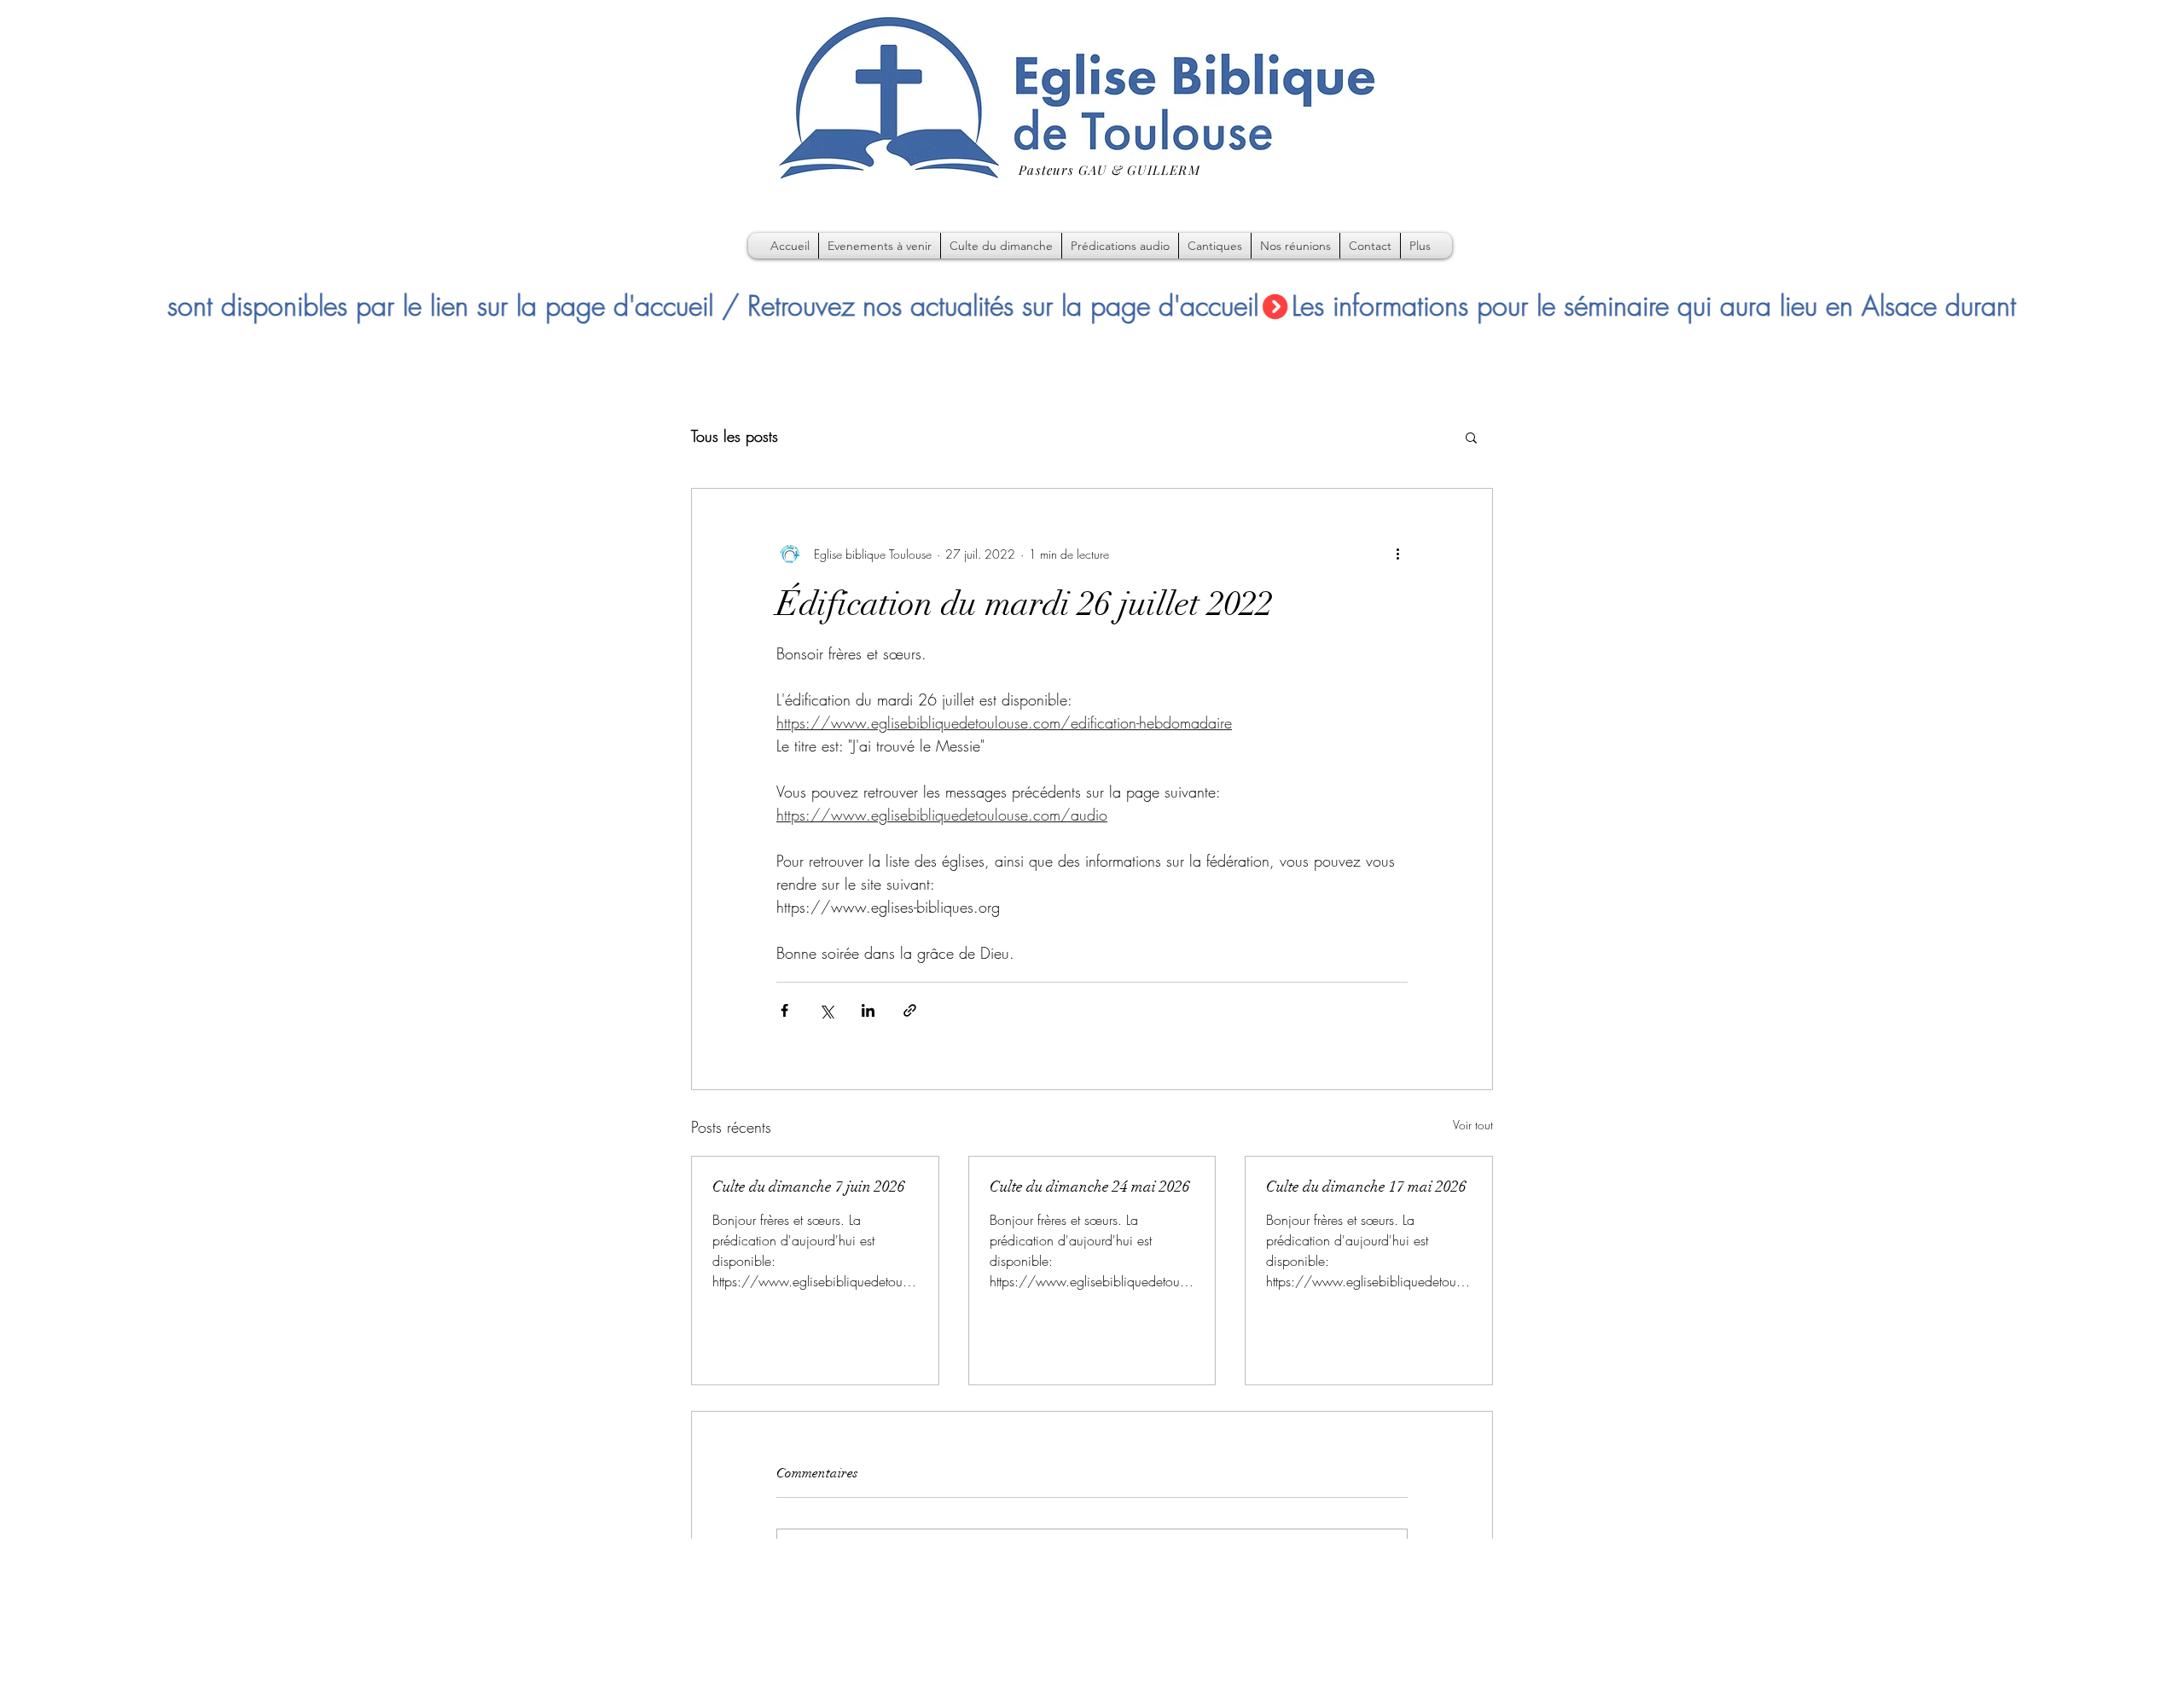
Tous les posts (735, 436)
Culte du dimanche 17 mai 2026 (1366, 1187)
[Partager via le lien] (910, 1010)
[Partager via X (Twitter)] (826, 1010)
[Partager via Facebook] (784, 1010)
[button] (1471, 437)
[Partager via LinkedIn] (868, 1010)
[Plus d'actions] (1397, 554)
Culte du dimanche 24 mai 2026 (1090, 1187)
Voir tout (1473, 1125)
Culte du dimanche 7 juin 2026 (809, 1187)
